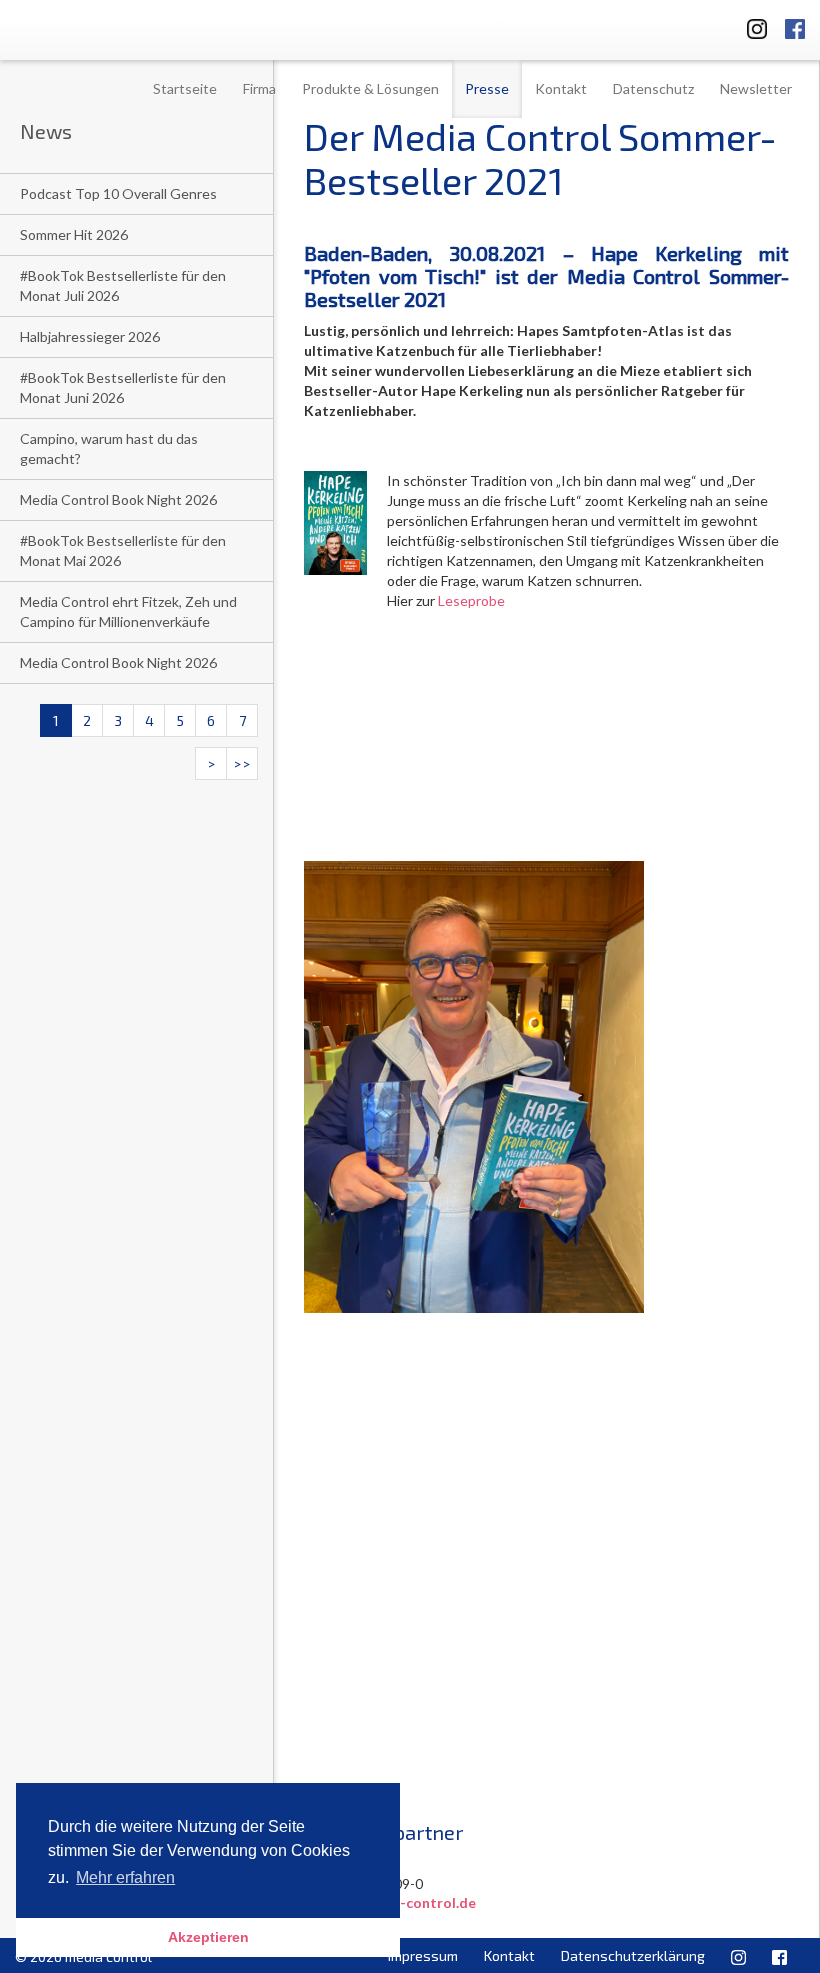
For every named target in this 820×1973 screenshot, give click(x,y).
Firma (259, 88)
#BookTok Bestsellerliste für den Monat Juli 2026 (123, 285)
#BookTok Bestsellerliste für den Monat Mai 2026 (123, 550)
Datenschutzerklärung (633, 1955)
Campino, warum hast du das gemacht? (109, 448)
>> (242, 763)
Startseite (185, 88)
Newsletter (756, 88)
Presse (487, 88)
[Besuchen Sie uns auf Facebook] (795, 25)
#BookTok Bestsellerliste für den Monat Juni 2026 (123, 387)
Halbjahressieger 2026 (90, 336)
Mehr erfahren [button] (125, 1877)
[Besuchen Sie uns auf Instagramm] (751, 25)
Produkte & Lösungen (370, 88)
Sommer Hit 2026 (74, 234)
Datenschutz (653, 88)
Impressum (423, 1955)
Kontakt (561, 88)
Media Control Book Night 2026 (118, 499)
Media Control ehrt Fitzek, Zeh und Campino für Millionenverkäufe (128, 611)
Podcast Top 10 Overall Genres (118, 193)
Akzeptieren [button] (208, 1937)
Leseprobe (471, 600)
